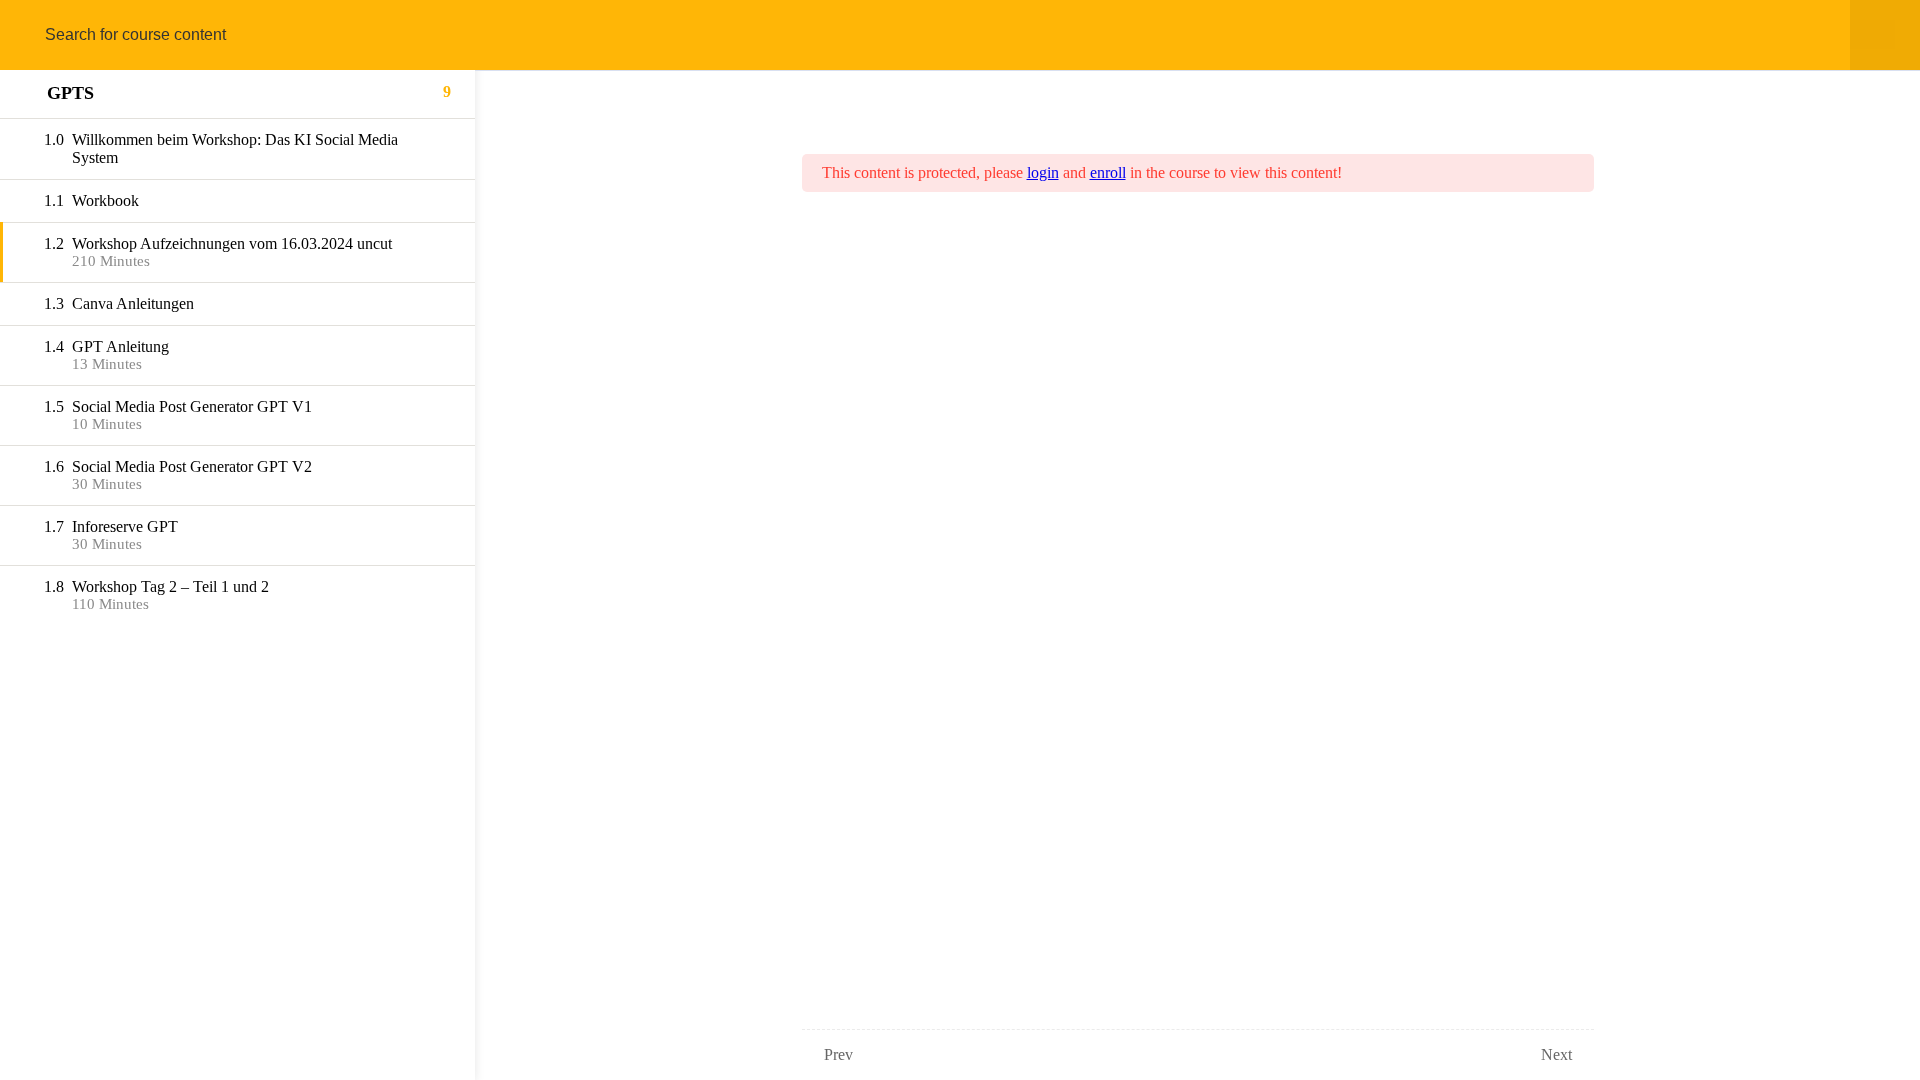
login (1043, 172)
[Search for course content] (38, 35)
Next (1556, 1054)
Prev (838, 1054)
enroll (1108, 172)
